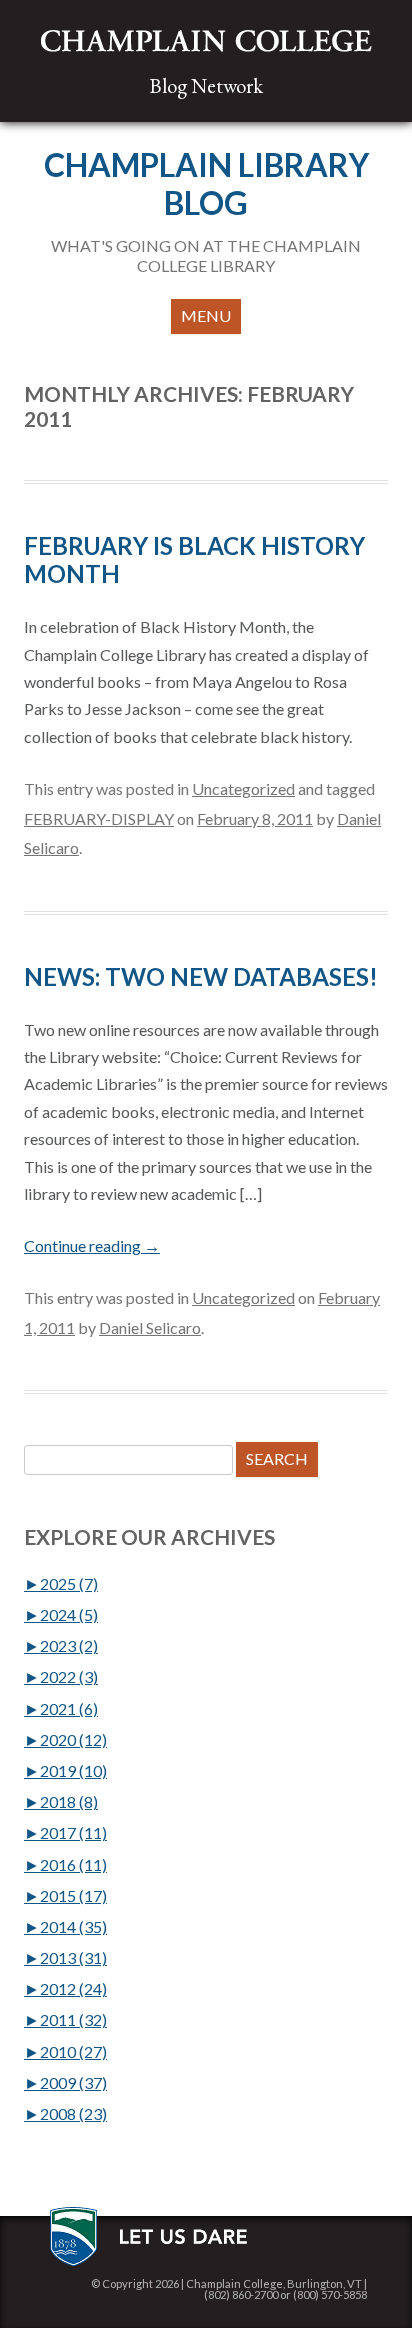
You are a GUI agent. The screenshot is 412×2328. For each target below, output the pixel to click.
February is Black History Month (194, 560)
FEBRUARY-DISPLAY (99, 818)
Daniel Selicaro (150, 1327)
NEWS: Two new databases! (201, 976)
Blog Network (206, 85)
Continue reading (92, 1245)
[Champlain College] (206, 41)
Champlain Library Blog (206, 184)
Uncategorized (243, 788)
